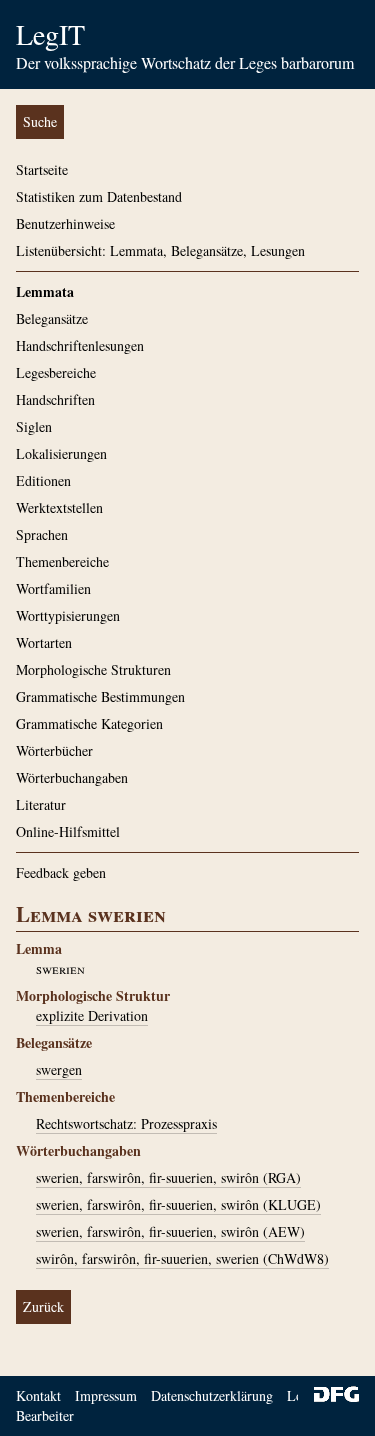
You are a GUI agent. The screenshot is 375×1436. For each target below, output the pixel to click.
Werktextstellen (59, 507)
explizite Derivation (92, 1015)
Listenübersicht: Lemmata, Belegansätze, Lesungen (160, 250)
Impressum (106, 1395)
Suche (40, 121)
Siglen (34, 426)
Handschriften (55, 399)
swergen (59, 1069)
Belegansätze (52, 318)
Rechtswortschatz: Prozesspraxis (126, 1123)
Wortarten (44, 642)
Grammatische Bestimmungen (100, 696)
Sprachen (42, 534)
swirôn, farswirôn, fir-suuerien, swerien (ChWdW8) (182, 1258)
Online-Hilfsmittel (68, 831)
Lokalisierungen (61, 453)
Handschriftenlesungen (80, 345)
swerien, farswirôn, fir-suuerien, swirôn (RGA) (168, 1177)
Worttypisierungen (68, 615)
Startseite (42, 169)
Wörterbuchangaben (72, 777)
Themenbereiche (62, 561)
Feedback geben (61, 872)
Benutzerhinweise (65, 223)
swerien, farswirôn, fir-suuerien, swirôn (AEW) (170, 1231)
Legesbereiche (56, 372)
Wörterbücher (54, 750)
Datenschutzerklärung (212, 1395)
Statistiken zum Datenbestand (99, 196)
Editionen (43, 480)
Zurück (43, 1306)
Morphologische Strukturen (93, 669)
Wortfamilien (53, 588)
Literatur (41, 804)
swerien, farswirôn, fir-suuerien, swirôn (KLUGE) (178, 1204)
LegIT (50, 34)
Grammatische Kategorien (89, 723)
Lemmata (45, 291)
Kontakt (38, 1395)
